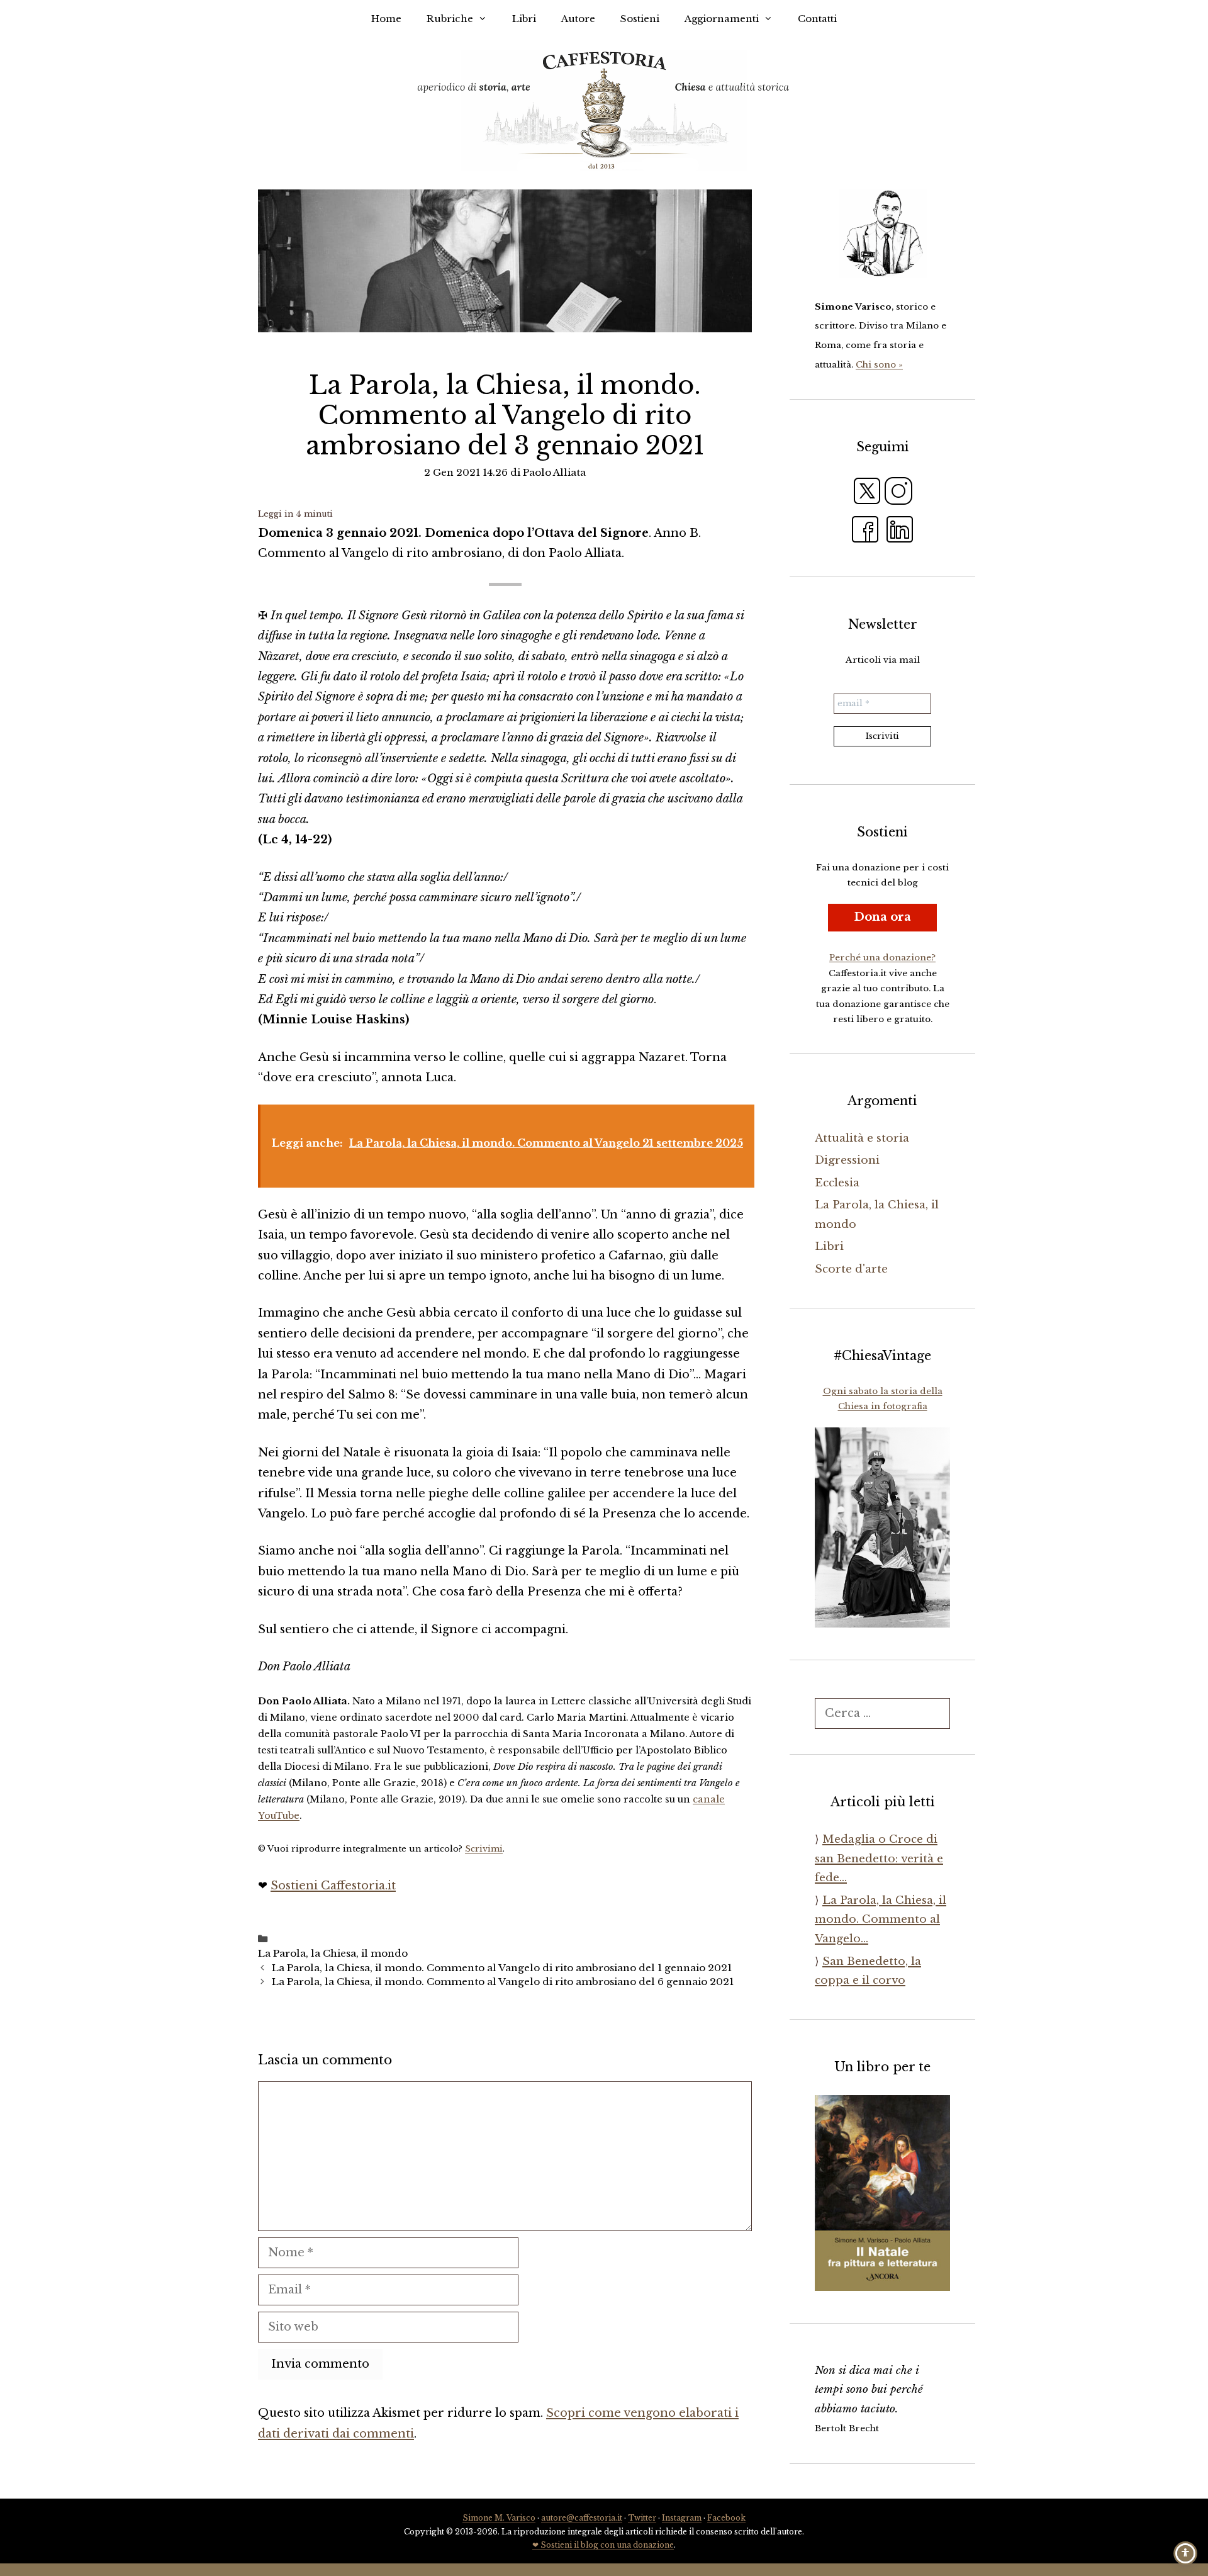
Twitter (642, 2518)
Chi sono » (879, 365)
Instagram (682, 2518)
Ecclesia (837, 1183)
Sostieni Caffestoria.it (333, 1886)
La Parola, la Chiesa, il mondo (333, 1953)
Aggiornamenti (722, 19)
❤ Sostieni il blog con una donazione (603, 2545)
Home (386, 19)
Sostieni (640, 19)
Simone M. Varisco (499, 2518)
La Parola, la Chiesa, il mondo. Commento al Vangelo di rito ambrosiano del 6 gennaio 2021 (503, 1982)
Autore (578, 19)
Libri (524, 19)
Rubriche (450, 19)
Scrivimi (484, 1849)
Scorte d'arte (851, 1269)
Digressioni (847, 1160)
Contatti (817, 19)
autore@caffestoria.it (582, 2518)
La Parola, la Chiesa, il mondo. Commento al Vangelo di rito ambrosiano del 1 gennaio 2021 (502, 1968)
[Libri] (882, 233)
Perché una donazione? (882, 958)
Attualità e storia (862, 1138)
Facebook (726, 2518)
